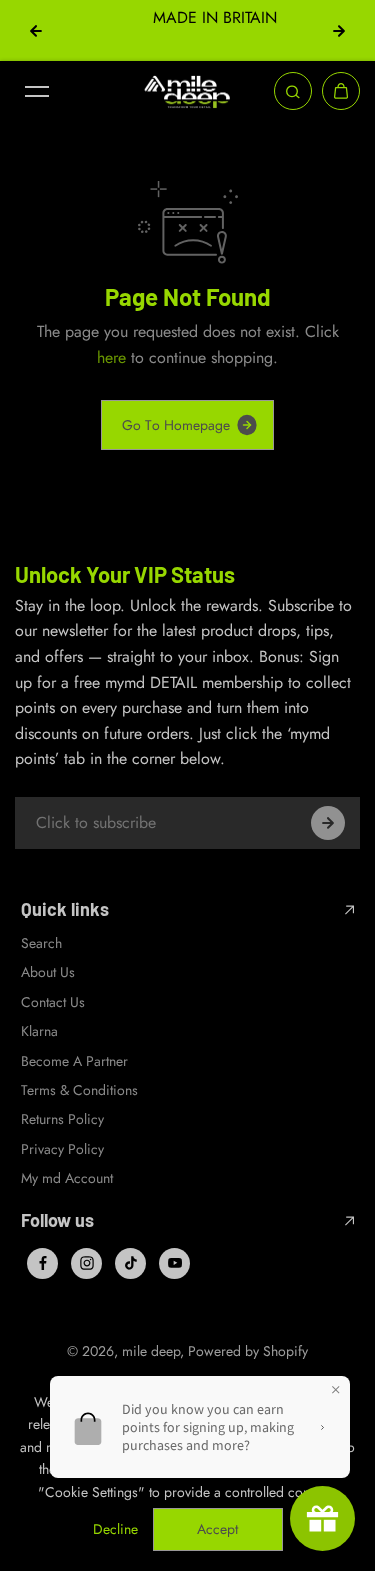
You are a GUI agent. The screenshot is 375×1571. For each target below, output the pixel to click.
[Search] (293, 91)
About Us (48, 972)
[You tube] (175, 1263)
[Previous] (36, 31)
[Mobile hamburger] (37, 91)
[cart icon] (341, 91)
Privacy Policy (62, 1149)
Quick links (65, 909)
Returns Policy (62, 1119)
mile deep (151, 1351)
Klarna (39, 1031)
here (111, 357)
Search (41, 943)
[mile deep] (188, 91)
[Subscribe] (328, 823)
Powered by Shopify (248, 1351)
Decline (115, 1529)
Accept (217, 1529)
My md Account (67, 1178)
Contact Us (53, 1002)
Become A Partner (74, 1061)
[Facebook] (43, 1263)
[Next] (339, 31)
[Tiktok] (131, 1263)
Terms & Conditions (79, 1090)
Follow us (57, 1220)
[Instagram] (87, 1263)
